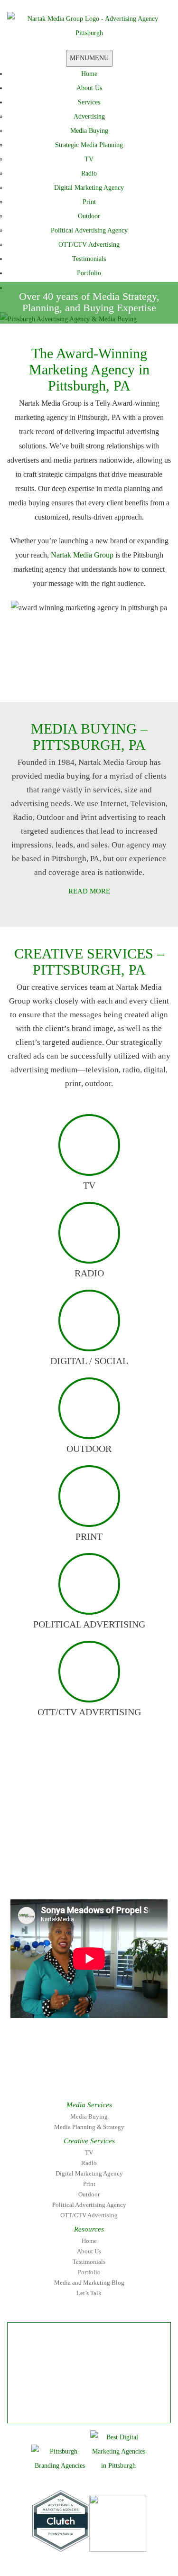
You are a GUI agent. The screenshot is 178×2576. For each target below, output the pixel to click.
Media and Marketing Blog (89, 2283)
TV (89, 159)
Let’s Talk (89, 2293)
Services (89, 102)
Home (89, 74)
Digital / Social (89, 1361)
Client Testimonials (82, 662)
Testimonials (89, 259)
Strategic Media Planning (89, 145)
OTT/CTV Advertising (89, 245)
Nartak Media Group (82, 555)
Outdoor (89, 216)
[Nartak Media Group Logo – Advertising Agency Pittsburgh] (89, 25)
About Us (89, 88)
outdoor (89, 1449)
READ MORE (89, 891)
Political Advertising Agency (89, 230)
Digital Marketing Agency (89, 188)
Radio (89, 173)
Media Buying (89, 131)
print (89, 1536)
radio (89, 1273)
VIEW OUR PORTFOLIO (82, 685)
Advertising (89, 116)
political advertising (89, 1624)
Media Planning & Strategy (89, 2127)
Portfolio (89, 273)
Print (89, 202)
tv (89, 1185)
